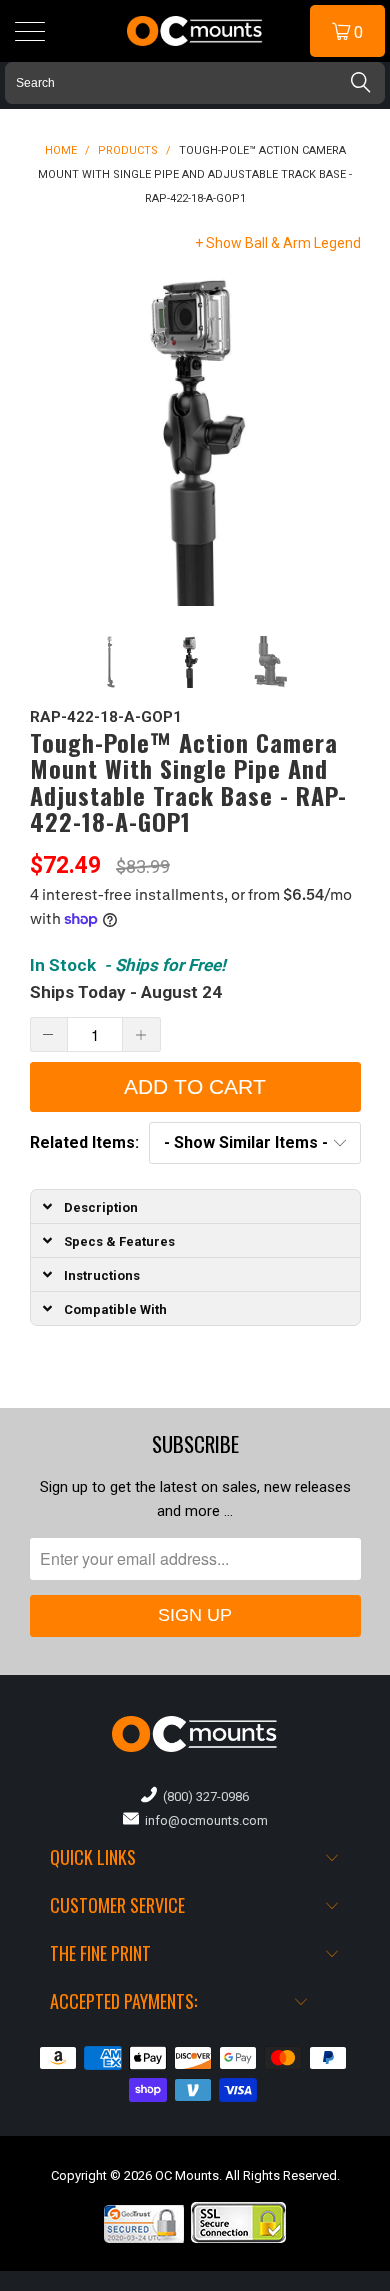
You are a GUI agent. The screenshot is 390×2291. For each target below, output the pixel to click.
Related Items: (84, 1142)
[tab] (195, 1206)
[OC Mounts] (195, 31)
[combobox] (195, 83)
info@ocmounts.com (203, 1820)
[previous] (49, 440)
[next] (342, 440)
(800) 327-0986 (203, 1796)
